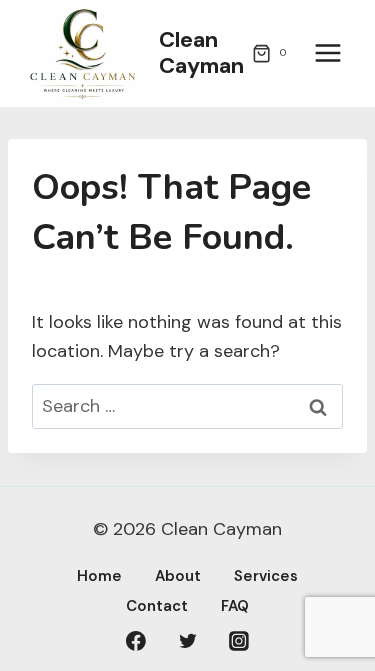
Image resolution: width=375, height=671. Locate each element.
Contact (157, 606)
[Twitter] (188, 641)
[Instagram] (239, 641)
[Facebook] (136, 641)
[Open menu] (327, 53)
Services (266, 576)
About (178, 576)
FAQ (235, 606)
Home (99, 576)
